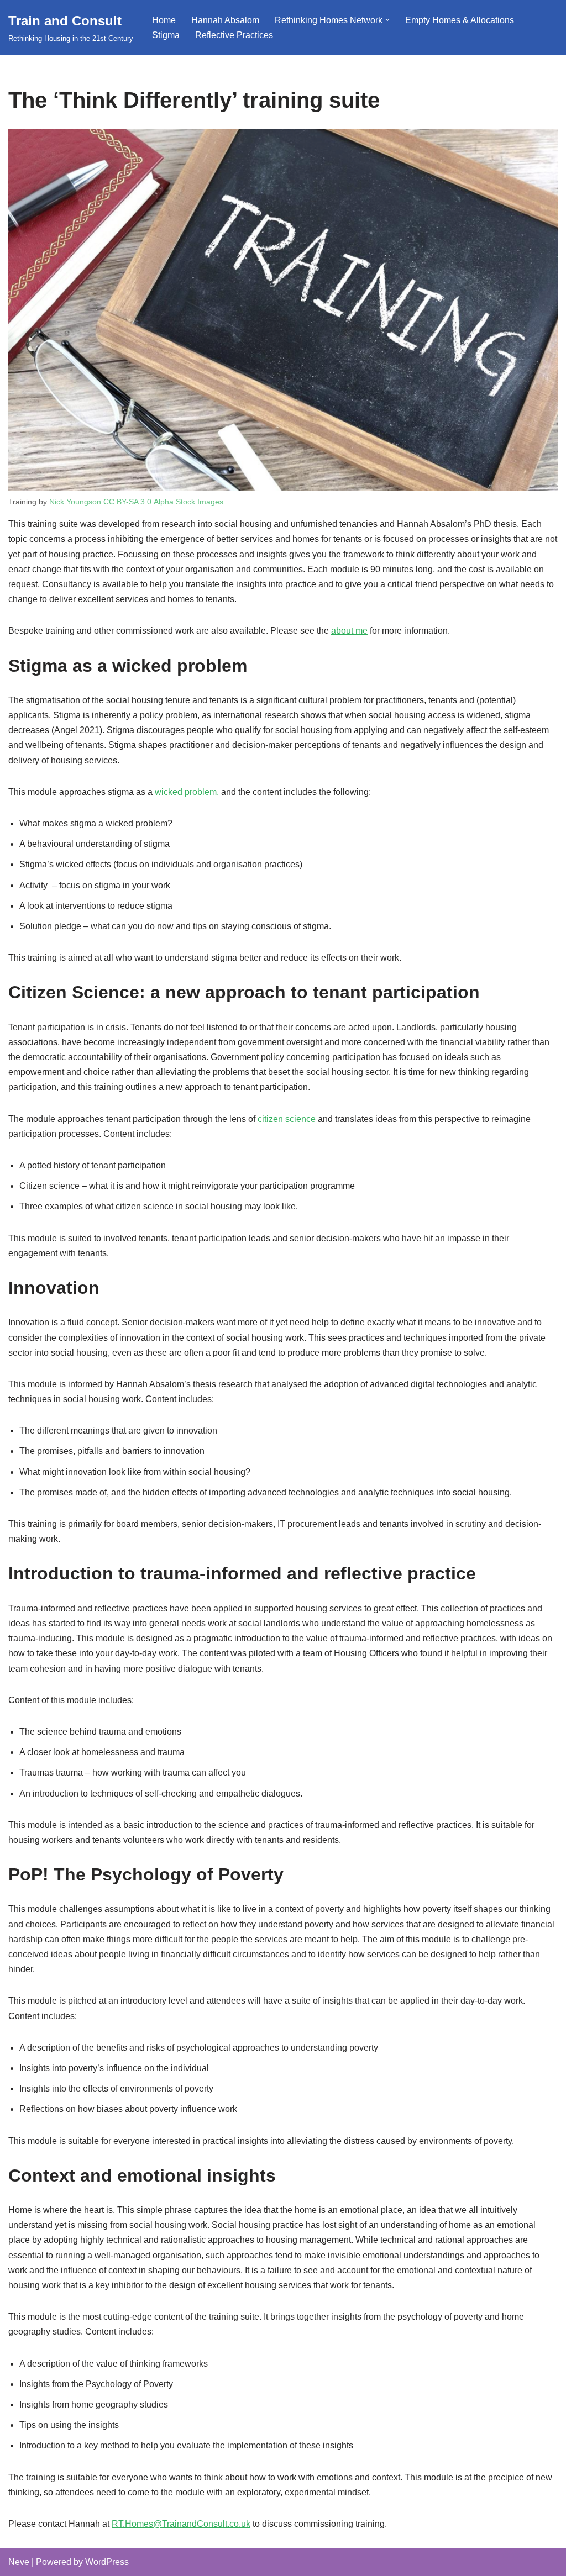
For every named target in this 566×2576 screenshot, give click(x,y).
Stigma (166, 35)
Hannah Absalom (225, 20)
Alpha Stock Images (188, 502)
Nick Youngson (75, 502)
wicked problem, (187, 792)
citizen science (287, 1119)
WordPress (107, 2562)
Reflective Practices (234, 35)
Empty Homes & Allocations (460, 20)
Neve (19, 2562)
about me (349, 631)
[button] (387, 20)
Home (164, 20)
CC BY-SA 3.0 (127, 502)
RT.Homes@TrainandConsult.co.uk (181, 2524)
